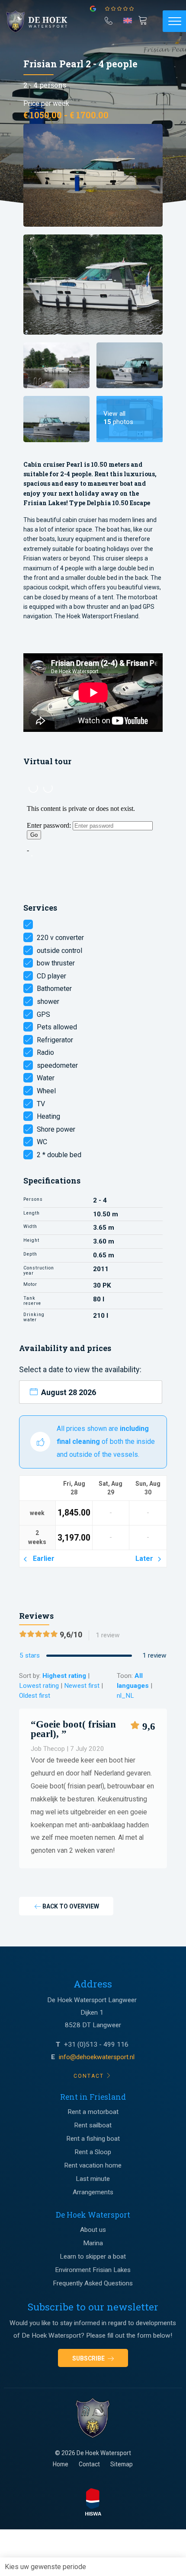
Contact (89, 2464)
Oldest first (35, 1696)
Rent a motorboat (93, 2112)
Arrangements (93, 2192)
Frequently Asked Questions (93, 2283)
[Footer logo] (93, 2418)
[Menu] (174, 21)
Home (61, 2464)
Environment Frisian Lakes (93, 2270)
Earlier (42, 1559)
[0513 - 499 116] (109, 19)
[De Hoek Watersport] (42, 22)
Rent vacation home (93, 2165)
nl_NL (125, 1696)
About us (93, 2230)
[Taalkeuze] (128, 23)
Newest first (82, 1686)
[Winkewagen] (144, 20)
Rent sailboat (93, 2125)
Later (146, 1559)
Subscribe (89, 2358)
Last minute (93, 2179)
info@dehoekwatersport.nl (97, 2057)
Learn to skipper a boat (93, 2256)
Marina (93, 2243)
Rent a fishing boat (93, 2139)
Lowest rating (39, 1686)
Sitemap (122, 2464)
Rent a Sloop (93, 2152)
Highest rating (64, 1676)
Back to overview (70, 1906)
